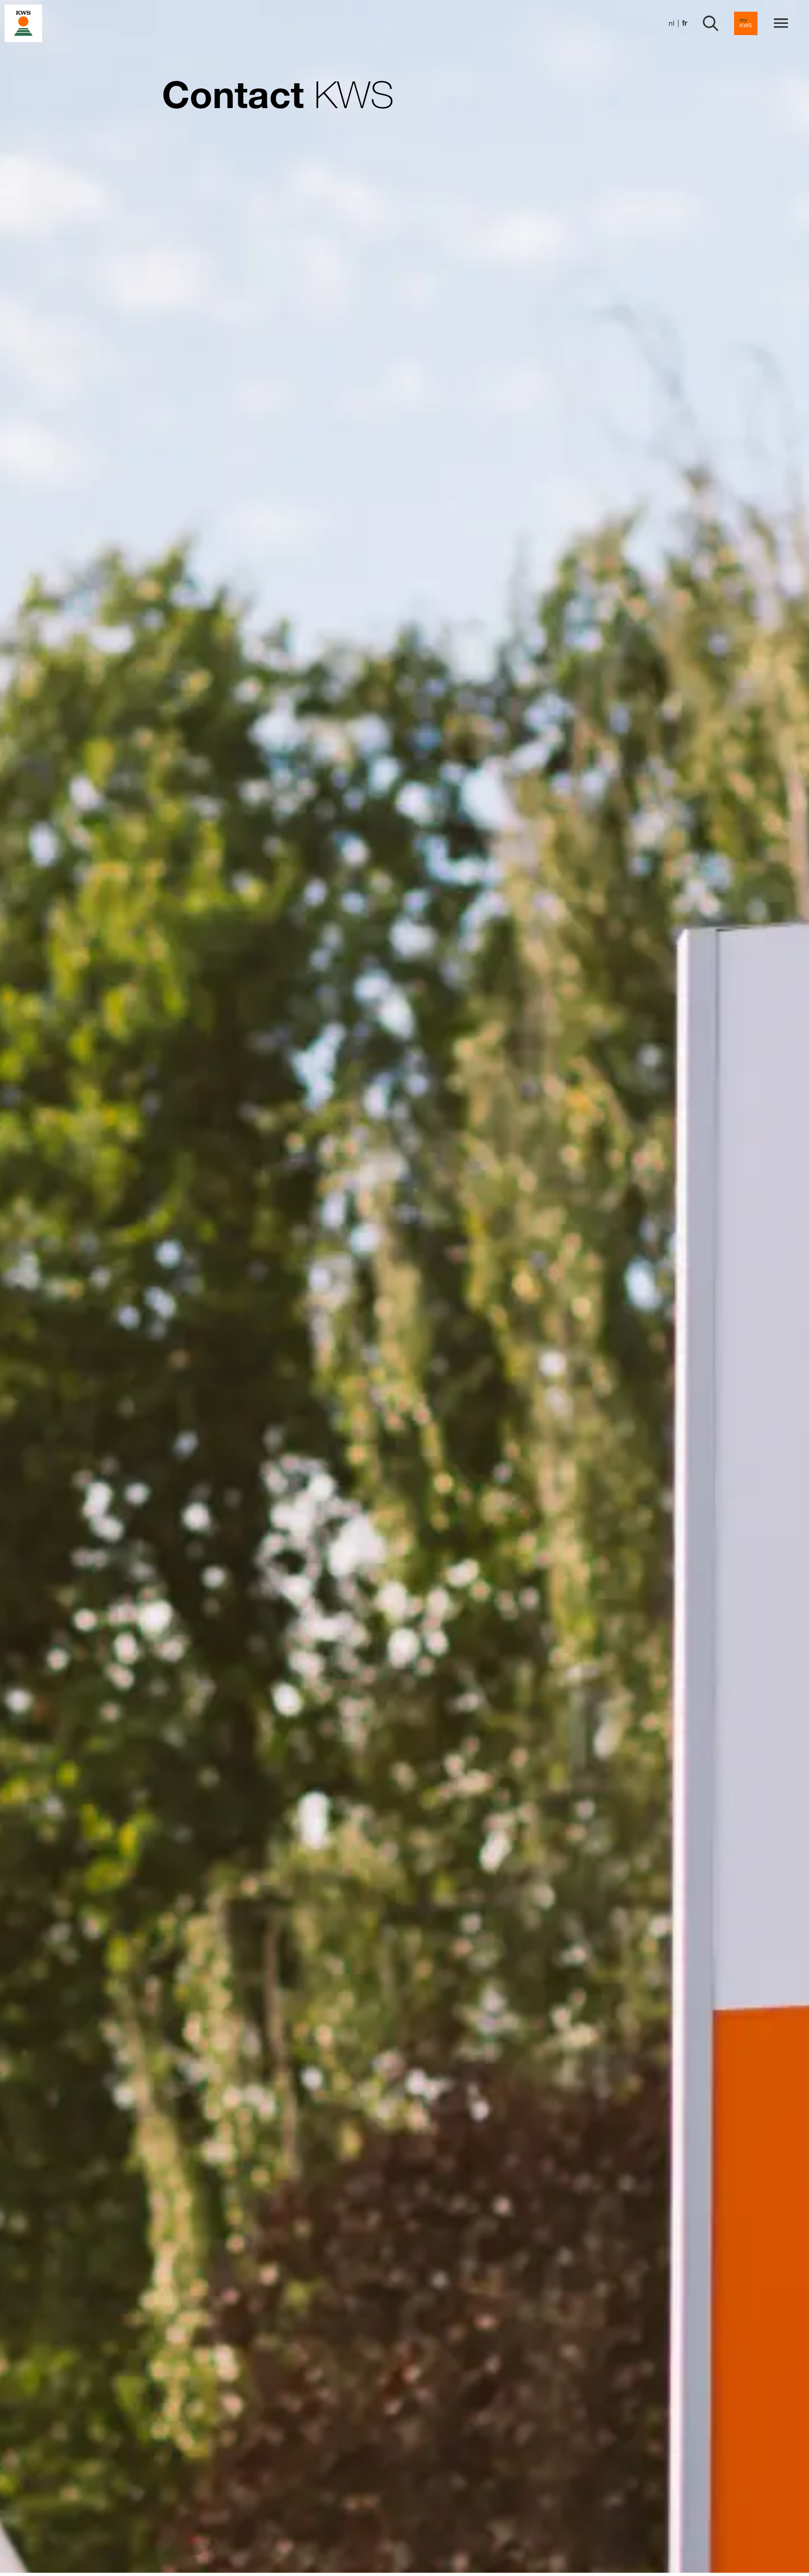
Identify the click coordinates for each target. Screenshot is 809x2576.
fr (685, 23)
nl (672, 23)
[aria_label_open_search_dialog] (711, 23)
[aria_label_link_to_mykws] (746, 23)
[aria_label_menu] (781, 23)
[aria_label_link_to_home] (23, 23)
